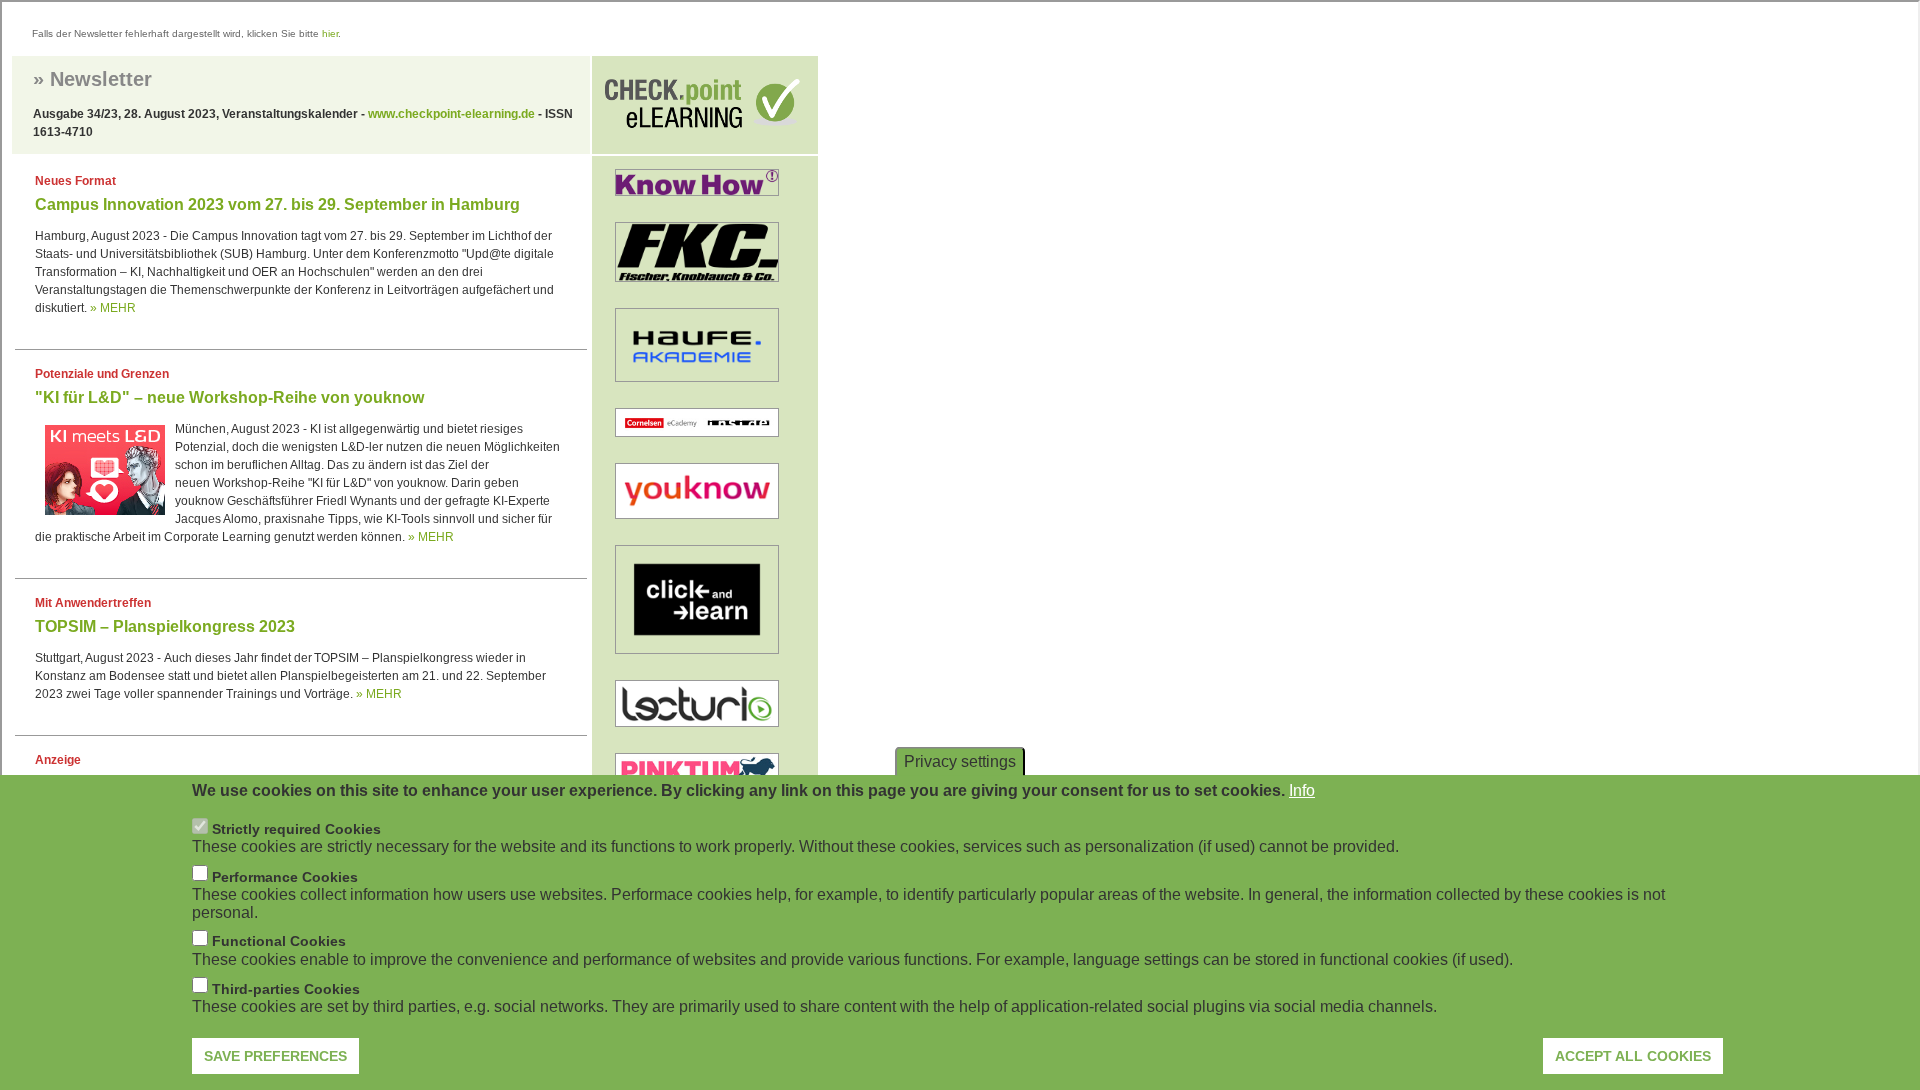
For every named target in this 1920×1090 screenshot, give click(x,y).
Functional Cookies (279, 941)
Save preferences (275, 1055)
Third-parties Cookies (286, 988)
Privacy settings (960, 761)
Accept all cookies (1633, 1055)
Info (1302, 790)
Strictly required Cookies (296, 829)
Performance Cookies (285, 876)
